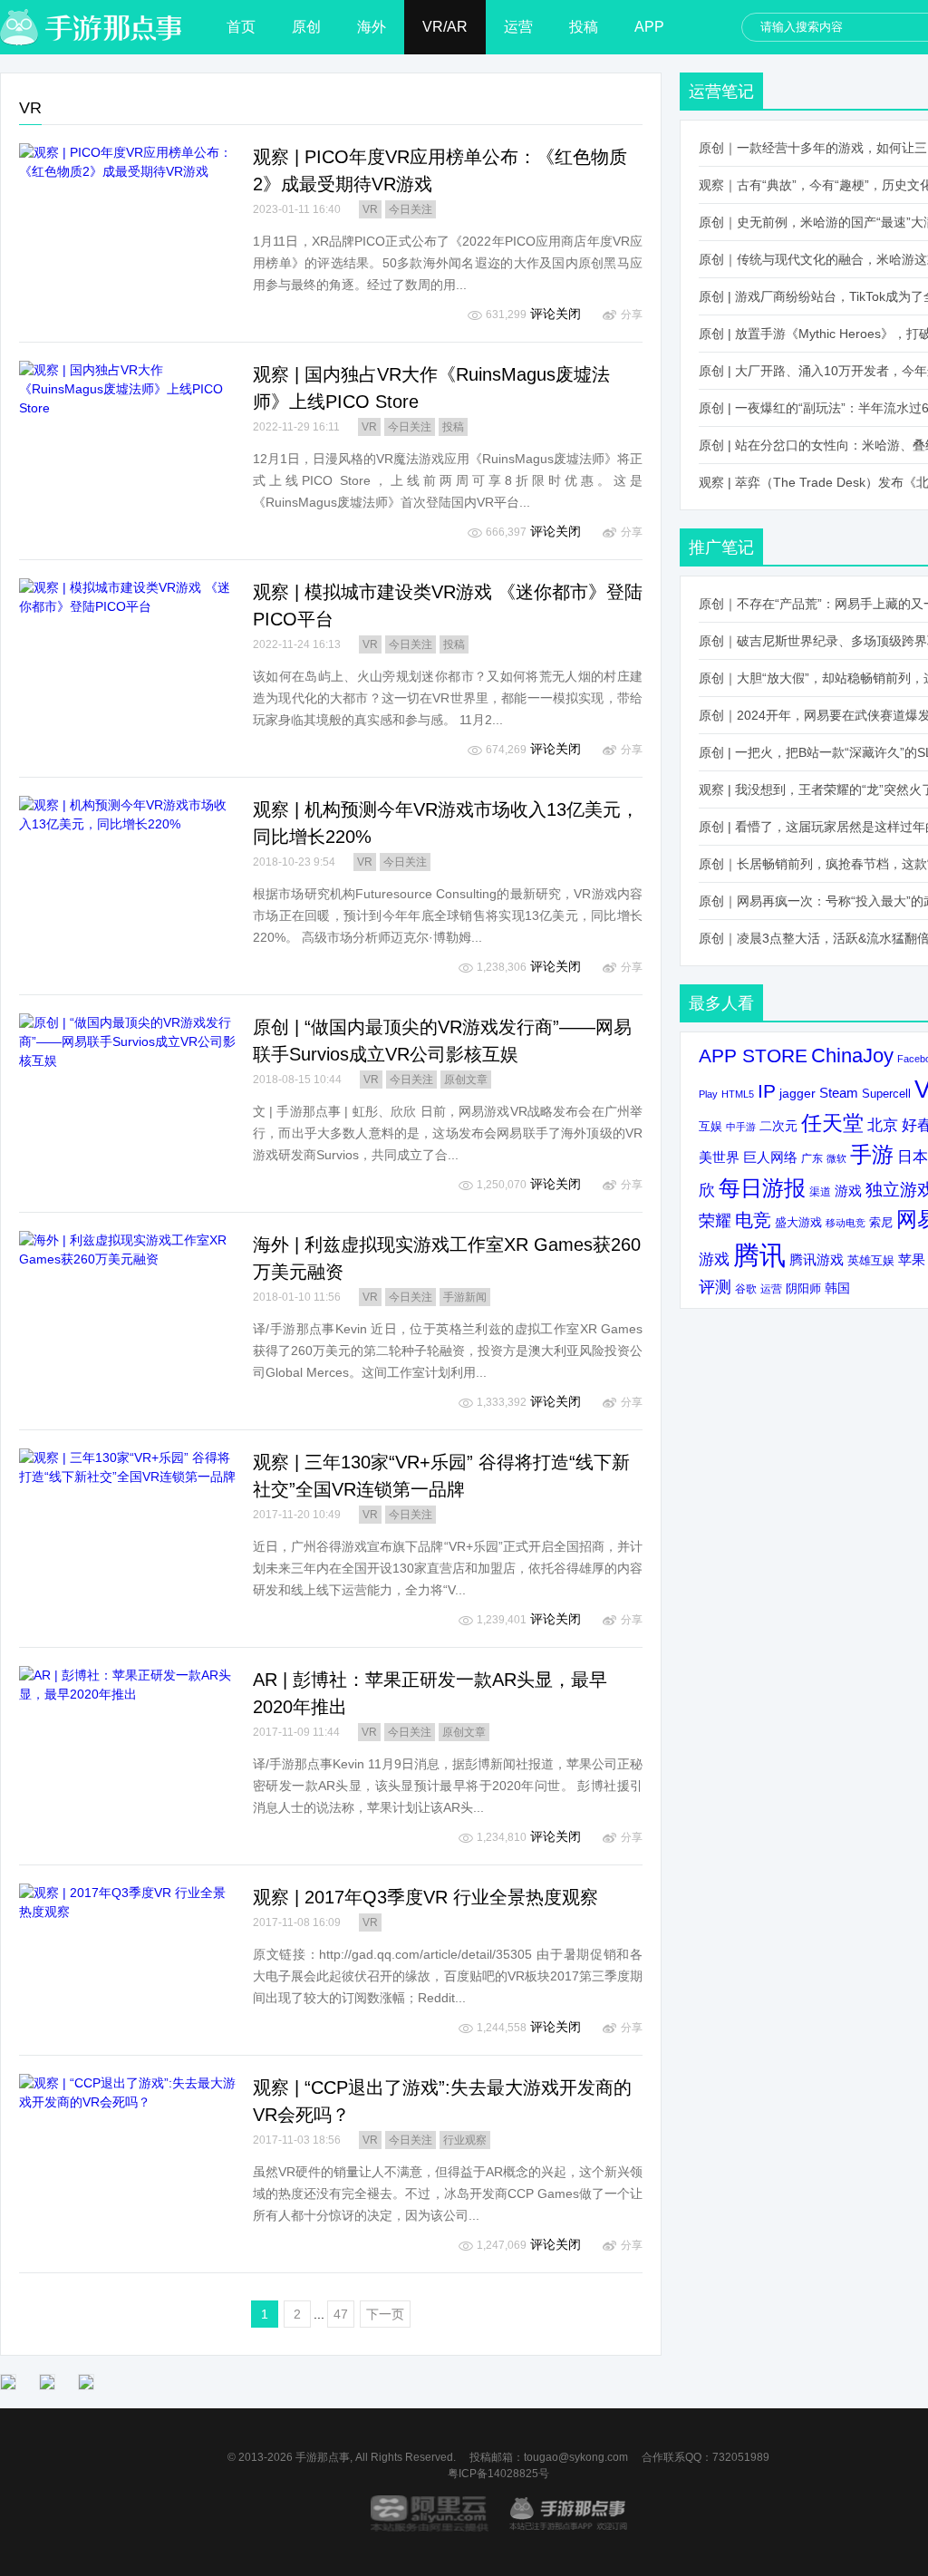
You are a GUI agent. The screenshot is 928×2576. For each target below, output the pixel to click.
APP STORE (753, 1056)
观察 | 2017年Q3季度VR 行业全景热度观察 (425, 1897)
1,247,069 (502, 2245)
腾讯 (759, 1255)
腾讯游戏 (817, 1259)
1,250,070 (502, 1185)
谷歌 (746, 1288)
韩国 (837, 1288)
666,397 (506, 532)
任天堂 (832, 1123)
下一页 (385, 2314)
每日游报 (762, 1188)
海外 (372, 27)
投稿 (584, 27)
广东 (812, 1158)
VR (370, 209)
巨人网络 (770, 1157)
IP (767, 1091)
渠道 (820, 1192)
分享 (632, 315)
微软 (836, 1158)
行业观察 (465, 2140)
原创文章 (466, 1080)
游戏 (848, 1191)
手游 (872, 1155)
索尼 (881, 1222)
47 (341, 2314)
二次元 (778, 1126)
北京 (883, 1125)
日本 (913, 1157)
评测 (715, 1287)
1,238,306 (502, 967)
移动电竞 (846, 1223)
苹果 (912, 1259)
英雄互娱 (871, 1260)
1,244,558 (502, 2028)
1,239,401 (502, 1620)
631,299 (506, 315)
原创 (306, 27)
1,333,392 (502, 1402)
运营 (518, 27)
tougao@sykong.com (576, 2457)
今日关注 (411, 209)
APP (649, 27)
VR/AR (445, 27)
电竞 (753, 1220)
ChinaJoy (852, 1056)
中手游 (741, 1127)
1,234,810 (502, 1837)
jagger (797, 1093)
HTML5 (738, 1094)
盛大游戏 (798, 1222)
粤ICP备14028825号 (498, 2474)
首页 (241, 27)
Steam (839, 1093)
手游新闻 (465, 1297)
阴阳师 (803, 1289)
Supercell (886, 1094)
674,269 (506, 750)
